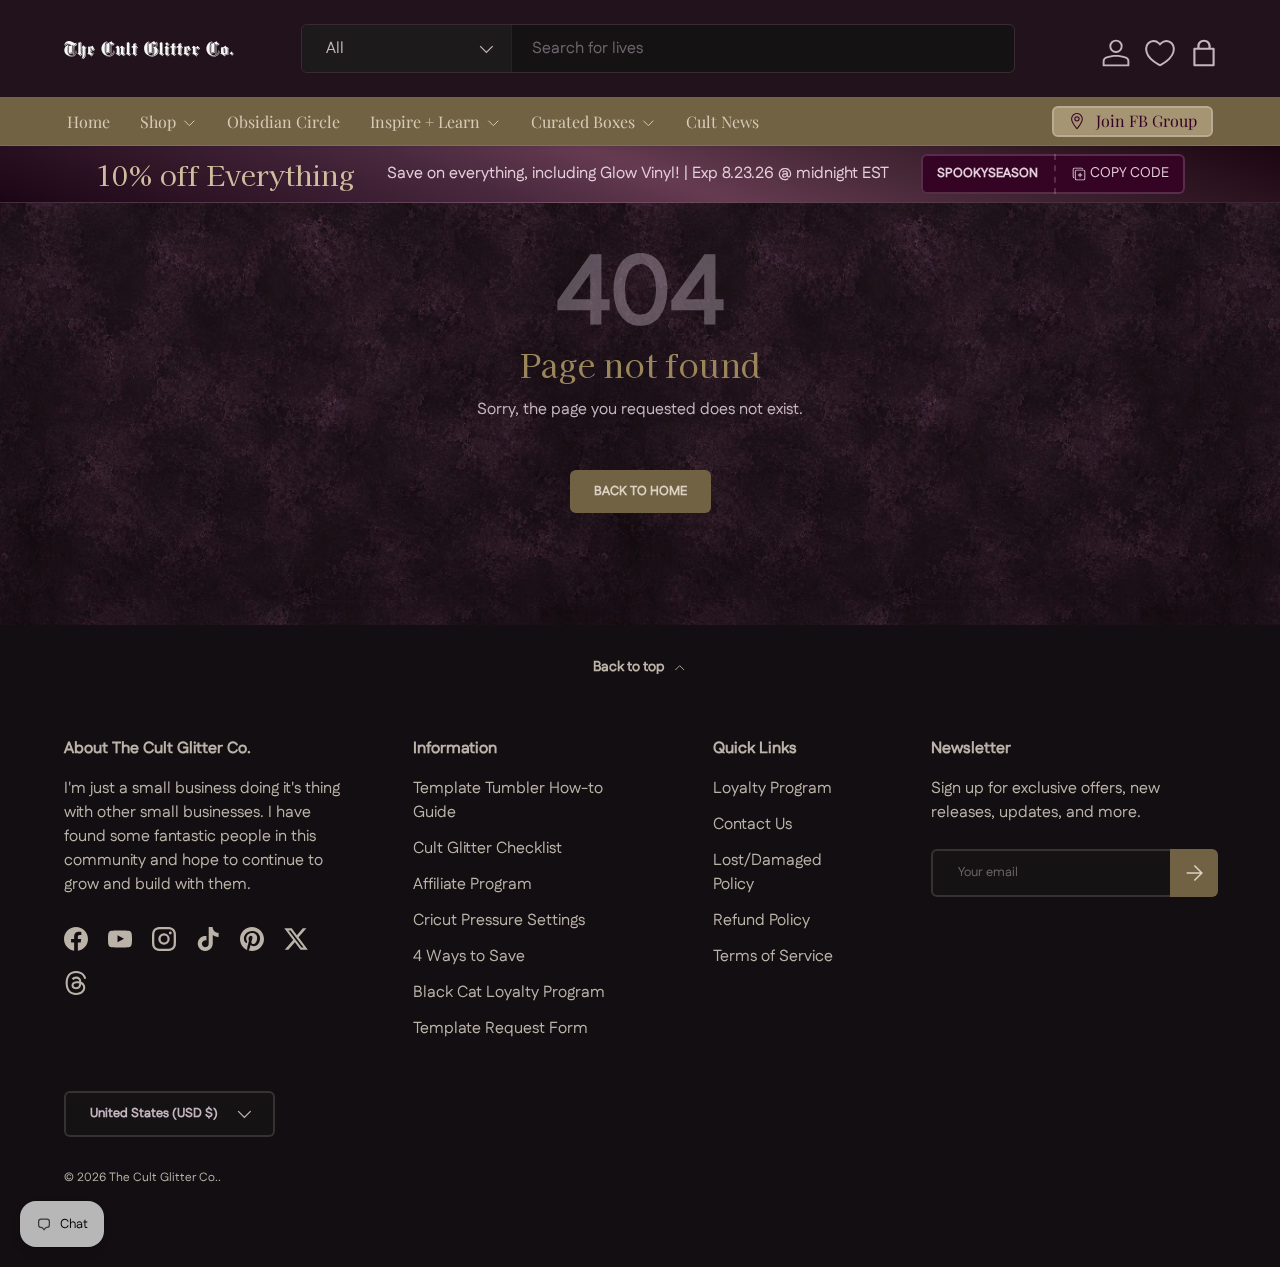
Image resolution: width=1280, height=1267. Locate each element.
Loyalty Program (772, 788)
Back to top (630, 667)
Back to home (640, 491)
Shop (158, 121)
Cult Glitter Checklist (487, 848)
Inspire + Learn (425, 121)
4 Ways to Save (469, 956)
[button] (1204, 53)
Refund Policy (761, 920)
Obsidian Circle (283, 121)
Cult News (722, 121)
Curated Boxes (583, 121)
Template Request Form (500, 1028)
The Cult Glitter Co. (163, 1177)
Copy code (1129, 173)
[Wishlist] (1160, 53)
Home (88, 121)
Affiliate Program (472, 884)
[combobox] (658, 48)
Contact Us (752, 824)
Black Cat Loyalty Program (509, 992)
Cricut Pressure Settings (499, 920)
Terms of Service (773, 956)
